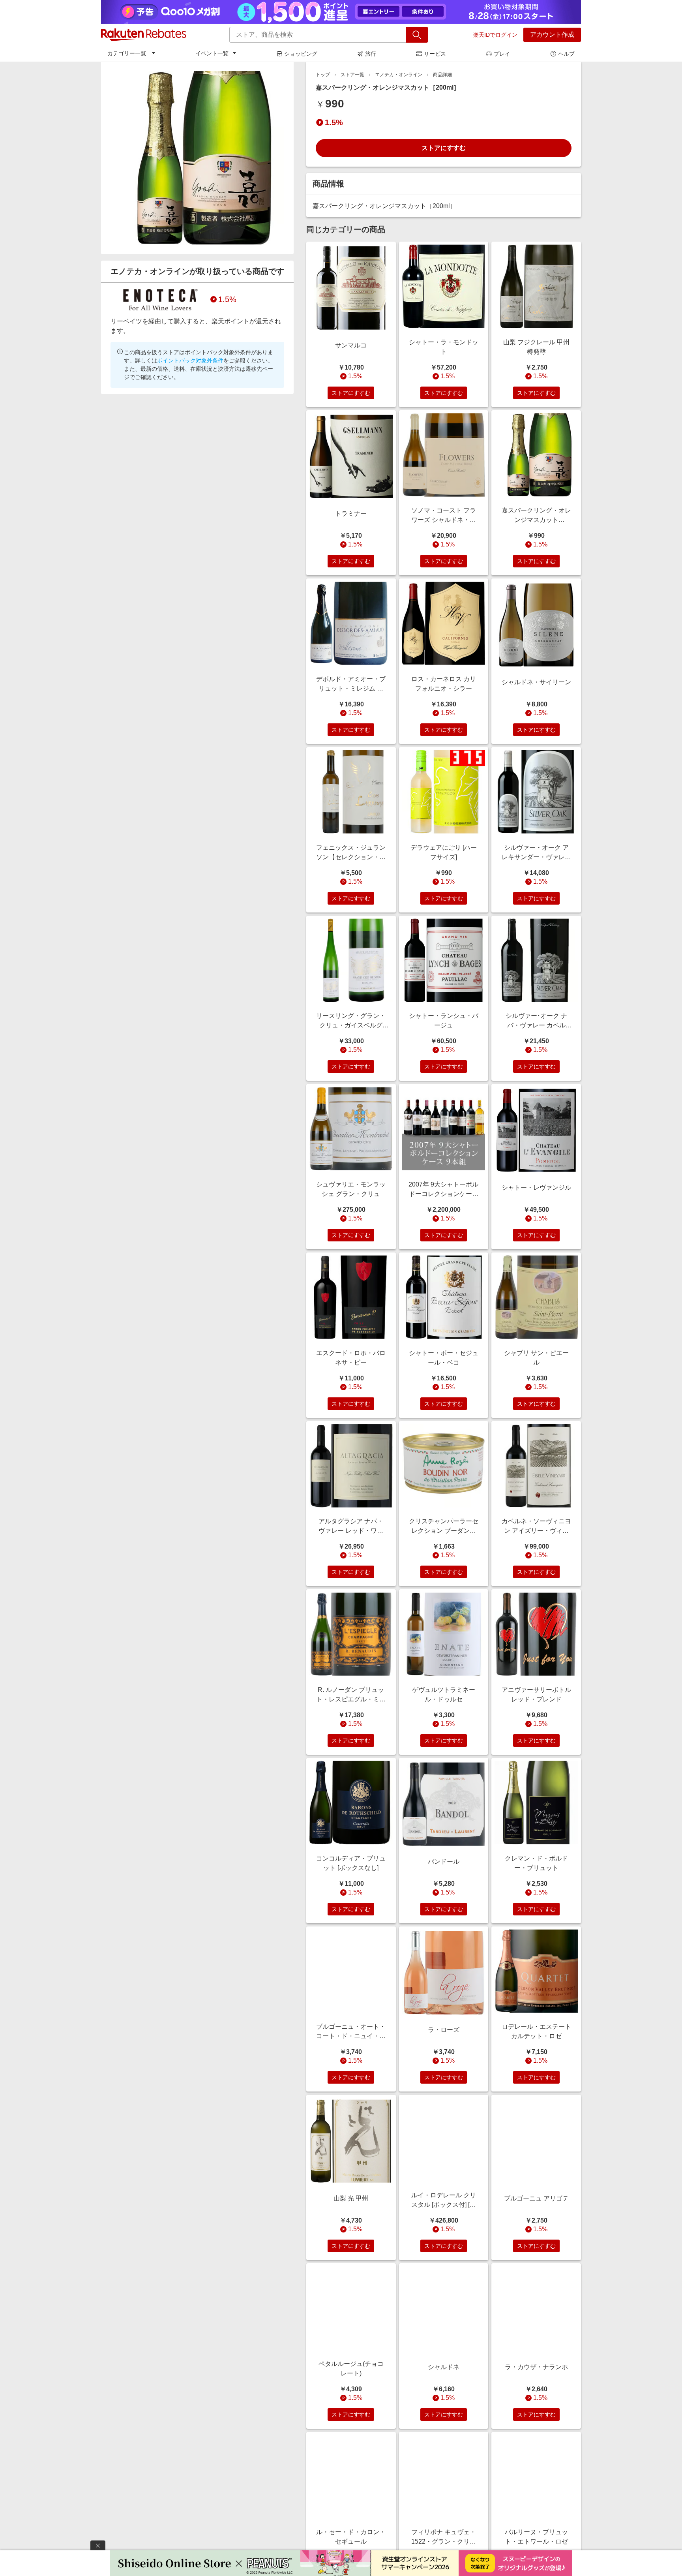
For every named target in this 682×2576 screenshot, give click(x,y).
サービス (435, 54)
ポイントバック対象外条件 (190, 360)
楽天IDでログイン (495, 35)
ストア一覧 (352, 75)
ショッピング (301, 54)
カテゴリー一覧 (127, 53)
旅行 (371, 54)
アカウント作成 (552, 35)
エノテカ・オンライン (399, 75)
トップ (323, 75)
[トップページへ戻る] (144, 35)
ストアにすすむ (444, 148)
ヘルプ (566, 54)
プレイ (502, 54)
